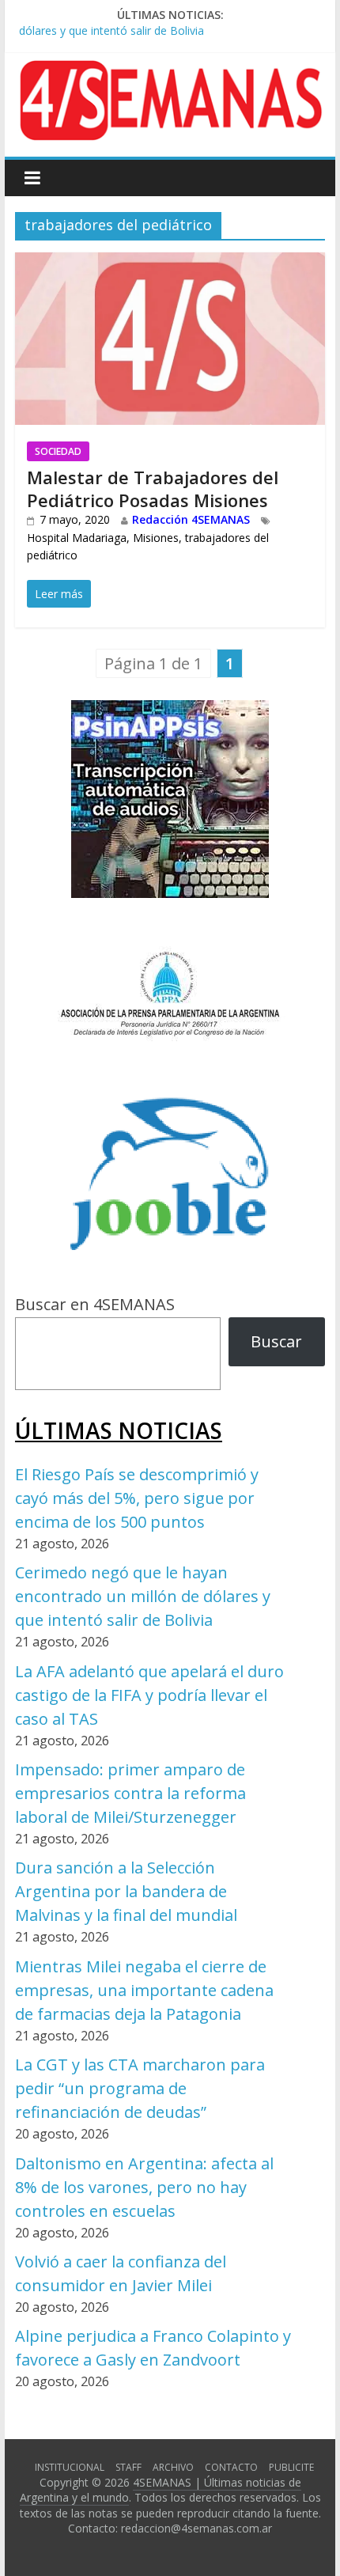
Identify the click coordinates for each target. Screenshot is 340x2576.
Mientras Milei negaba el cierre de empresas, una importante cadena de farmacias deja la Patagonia (144, 1990)
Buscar (276, 1341)
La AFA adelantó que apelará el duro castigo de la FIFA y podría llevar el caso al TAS (149, 1695)
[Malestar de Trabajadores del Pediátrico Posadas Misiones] (170, 265)
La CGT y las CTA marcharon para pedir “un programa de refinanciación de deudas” (140, 2088)
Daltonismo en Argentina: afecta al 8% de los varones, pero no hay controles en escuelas (144, 2187)
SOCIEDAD (58, 451)
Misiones (156, 538)
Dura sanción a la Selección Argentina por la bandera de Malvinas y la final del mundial (126, 1891)
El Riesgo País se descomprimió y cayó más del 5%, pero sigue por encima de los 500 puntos (137, 1498)
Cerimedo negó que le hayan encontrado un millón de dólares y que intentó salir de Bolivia (143, 1596)
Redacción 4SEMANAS (191, 519)
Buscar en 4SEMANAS (95, 1304)
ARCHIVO (173, 2467)
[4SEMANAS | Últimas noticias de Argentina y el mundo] (170, 72)
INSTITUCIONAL (70, 2467)
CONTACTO (231, 2467)
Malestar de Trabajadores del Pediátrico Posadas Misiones (153, 489)
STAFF (128, 2467)
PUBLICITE (291, 2467)
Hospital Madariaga (77, 538)
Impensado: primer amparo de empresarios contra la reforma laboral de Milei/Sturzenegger (130, 1793)
